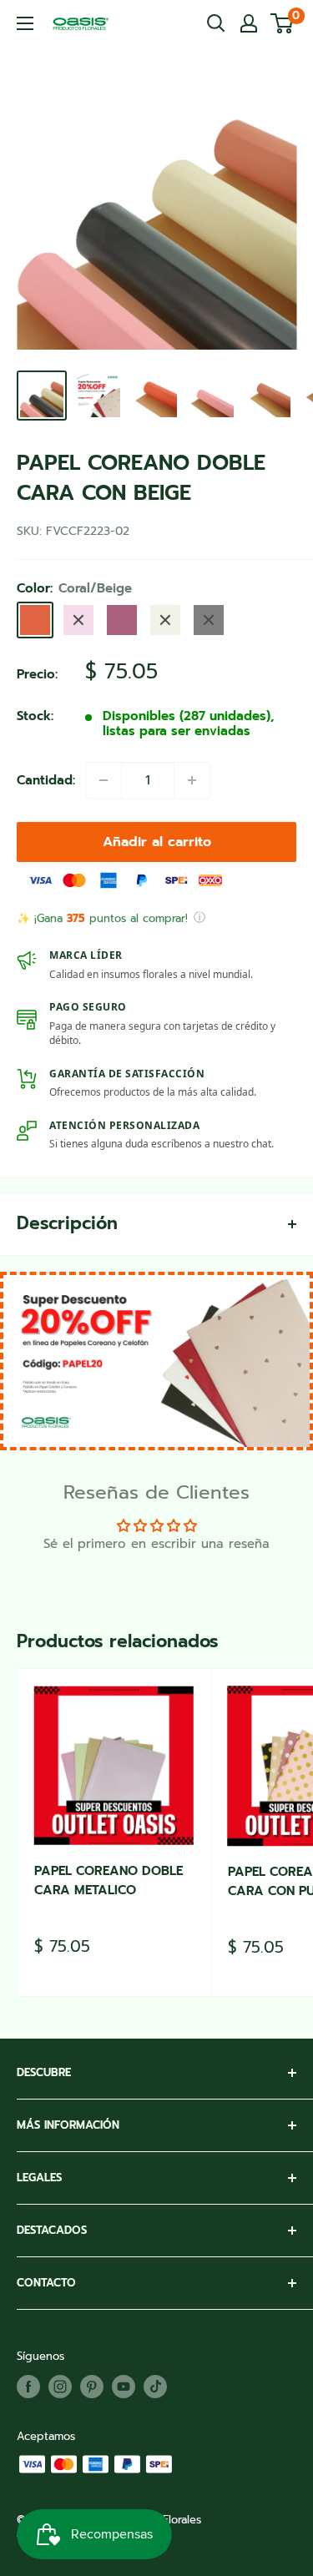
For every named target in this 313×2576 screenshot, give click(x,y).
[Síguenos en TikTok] (155, 2387)
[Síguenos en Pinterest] (92, 2387)
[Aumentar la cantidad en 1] (192, 780)
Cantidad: (46, 780)
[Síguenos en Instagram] (60, 2387)
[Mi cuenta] (249, 23)
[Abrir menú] (25, 23)
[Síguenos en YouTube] (124, 2387)
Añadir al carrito (157, 842)
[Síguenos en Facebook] (28, 2387)
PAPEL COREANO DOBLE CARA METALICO (109, 1880)
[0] (283, 23)
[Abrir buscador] (216, 23)
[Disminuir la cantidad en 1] (103, 780)
